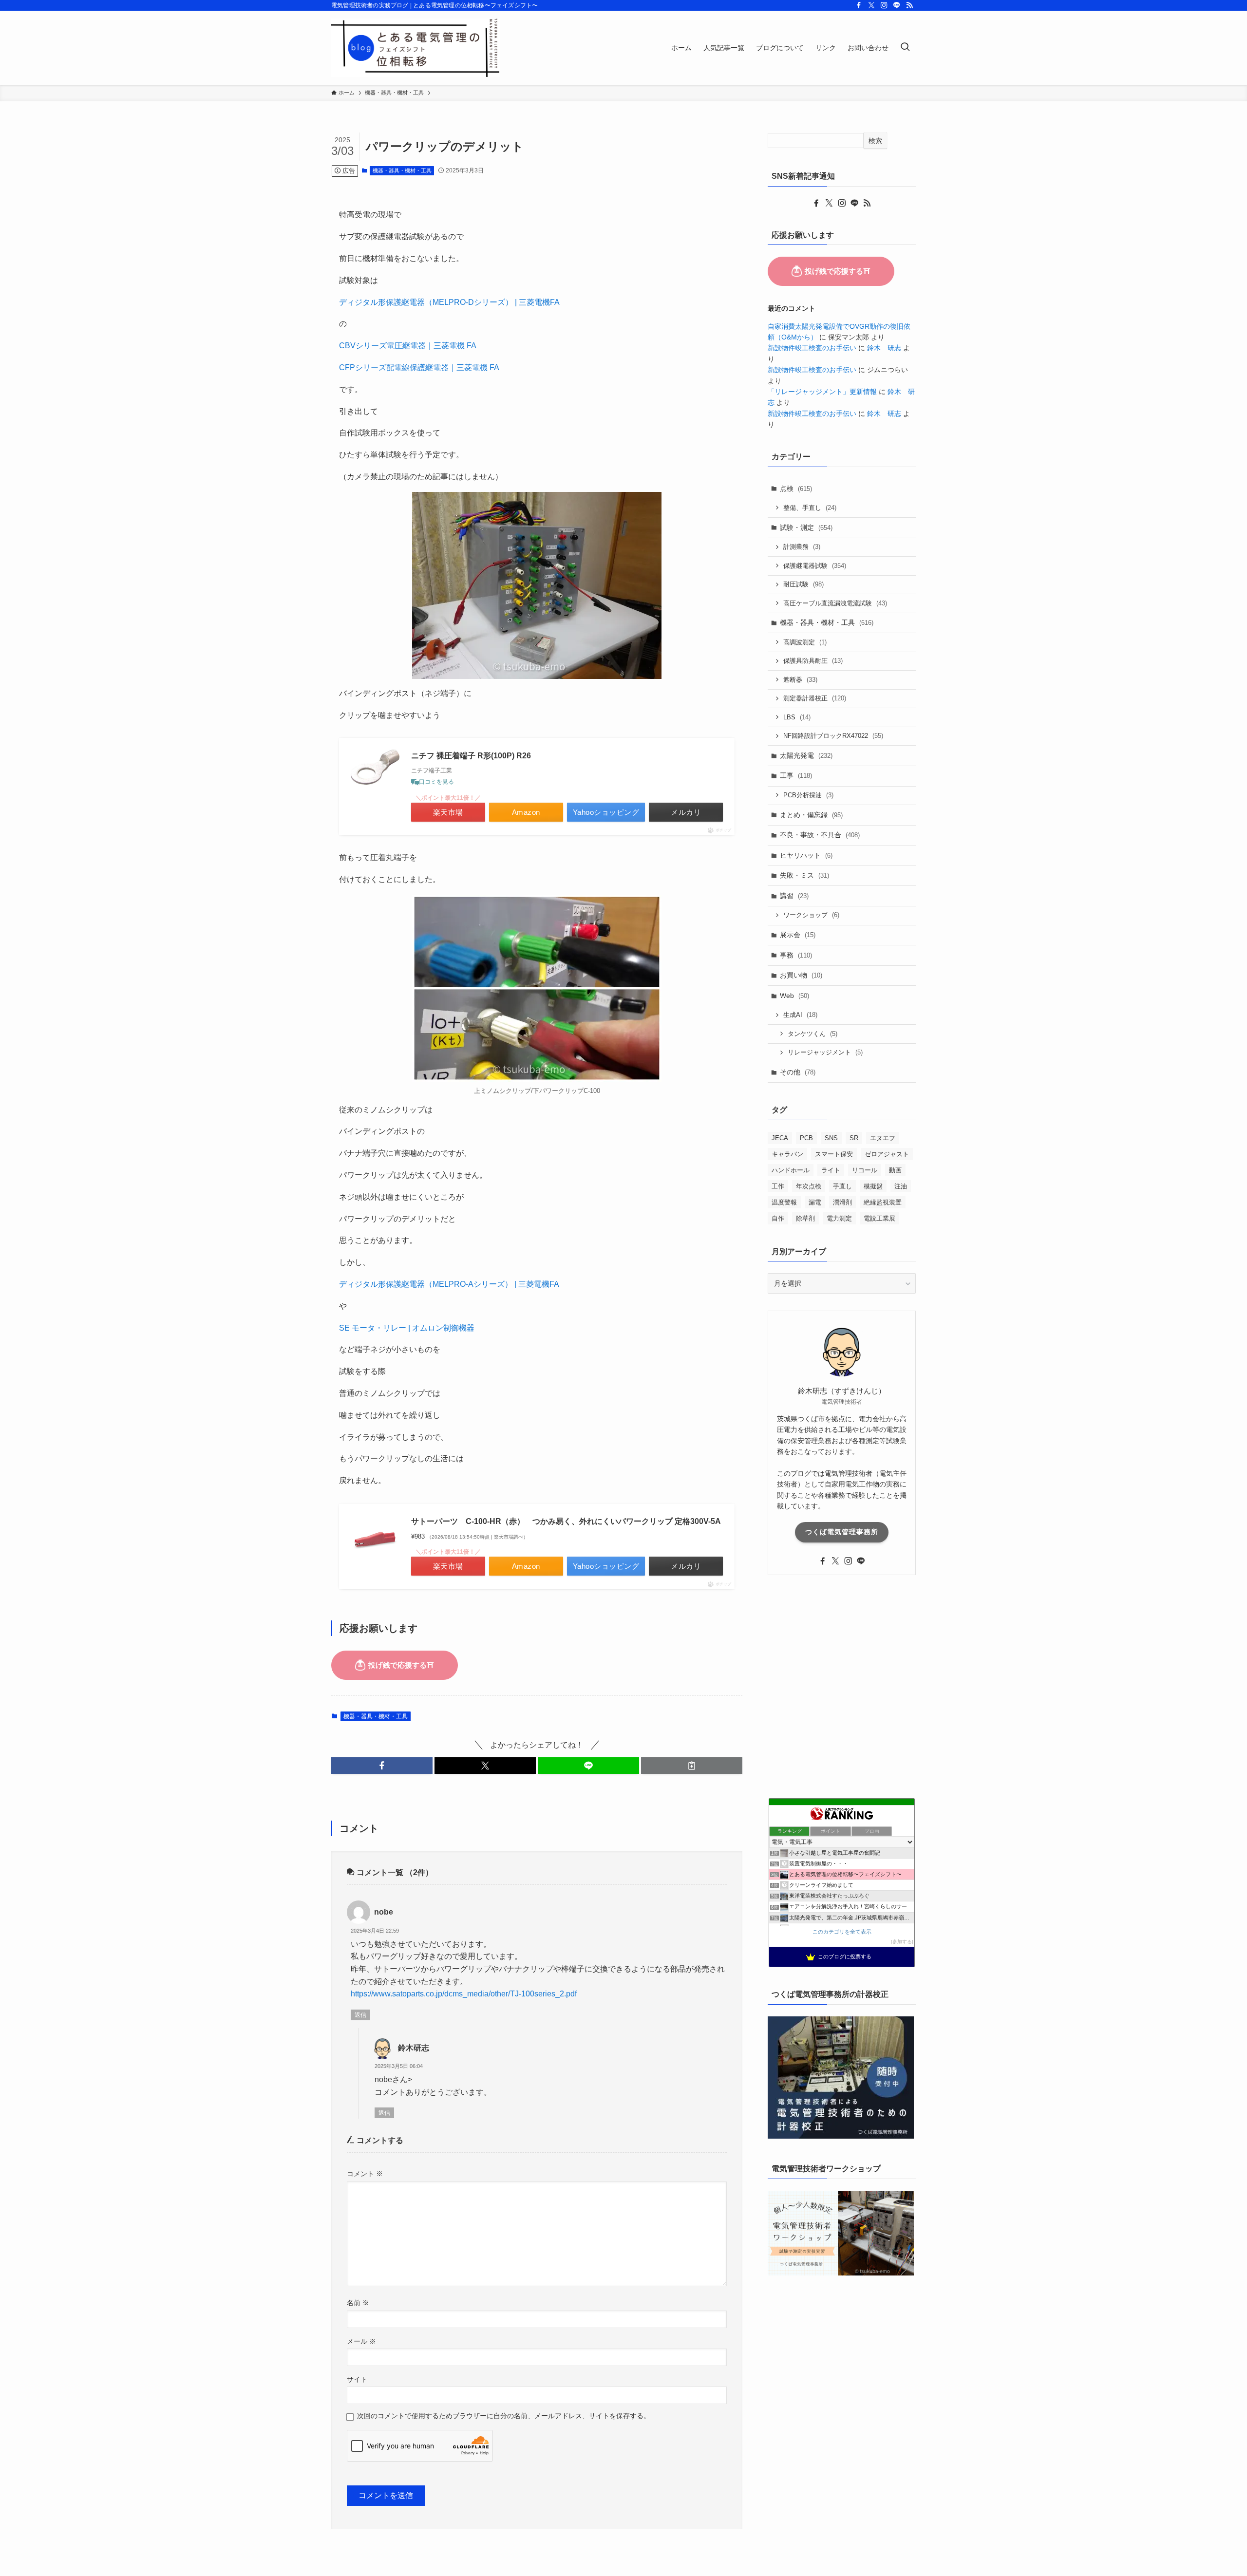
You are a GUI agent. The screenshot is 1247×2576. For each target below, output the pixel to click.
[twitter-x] (871, 5)
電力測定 (839, 1218)
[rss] (909, 5)
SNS (831, 1138)
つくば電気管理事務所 (842, 1532)
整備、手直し (810, 508)
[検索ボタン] (905, 48)
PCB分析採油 (808, 795)
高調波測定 (805, 642)
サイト (357, 2379)
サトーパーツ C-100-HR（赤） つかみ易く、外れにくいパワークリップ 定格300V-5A (566, 1521)
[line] (897, 5)
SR (854, 1138)
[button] (382, 1766)
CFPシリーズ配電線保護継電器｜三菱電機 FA (419, 367)
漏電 (815, 1202)
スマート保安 (834, 1154)
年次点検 (809, 1186)
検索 (875, 141)
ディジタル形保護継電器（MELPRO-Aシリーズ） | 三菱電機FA (449, 1284)
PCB (806, 1138)
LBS (797, 717)
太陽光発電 (806, 755)
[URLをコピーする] (692, 1766)
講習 (794, 896)
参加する (902, 1942)
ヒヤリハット (806, 855)
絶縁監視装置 (883, 1202)
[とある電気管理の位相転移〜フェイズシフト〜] (416, 48)
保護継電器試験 (815, 566)
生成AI (800, 1015)
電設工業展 (879, 1218)
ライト (831, 1170)
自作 (778, 1218)
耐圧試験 (803, 584)
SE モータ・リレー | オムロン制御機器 (407, 1328)
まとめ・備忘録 (811, 815)
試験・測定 (806, 527)
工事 (796, 775)
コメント (365, 2174)
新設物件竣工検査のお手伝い (812, 348)
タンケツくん (812, 1034)
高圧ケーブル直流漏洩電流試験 (835, 603)
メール (361, 2341)
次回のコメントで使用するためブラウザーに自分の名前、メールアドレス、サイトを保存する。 (504, 2416)
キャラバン (787, 1154)
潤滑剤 (842, 1202)
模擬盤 (873, 1186)
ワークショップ (811, 915)
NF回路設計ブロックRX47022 (833, 736)
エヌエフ (883, 1138)
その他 (798, 1072)
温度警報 (784, 1202)
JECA (780, 1138)
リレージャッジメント (825, 1052)
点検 (796, 489)
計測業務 (802, 547)
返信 (360, 2015)
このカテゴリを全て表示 (842, 1932)
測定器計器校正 (815, 698)
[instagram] (884, 5)
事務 (796, 955)
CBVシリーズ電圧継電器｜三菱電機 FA (408, 346)
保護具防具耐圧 (813, 661)
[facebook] (859, 5)
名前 (358, 2303)
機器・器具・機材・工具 (402, 170)
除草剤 (805, 1218)
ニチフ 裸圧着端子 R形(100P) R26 (471, 756)
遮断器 (800, 680)
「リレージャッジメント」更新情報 (822, 392)
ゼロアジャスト (887, 1154)
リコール (865, 1170)
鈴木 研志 (884, 348)
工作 (778, 1186)
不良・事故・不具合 (820, 835)
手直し (842, 1186)
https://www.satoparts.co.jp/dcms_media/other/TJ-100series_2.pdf (464, 1994)
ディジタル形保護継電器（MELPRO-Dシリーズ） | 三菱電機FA (449, 302)
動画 (895, 1170)
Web (794, 996)
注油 (901, 1186)
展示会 (798, 935)
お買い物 (801, 975)
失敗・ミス (804, 875)
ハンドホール (791, 1170)
